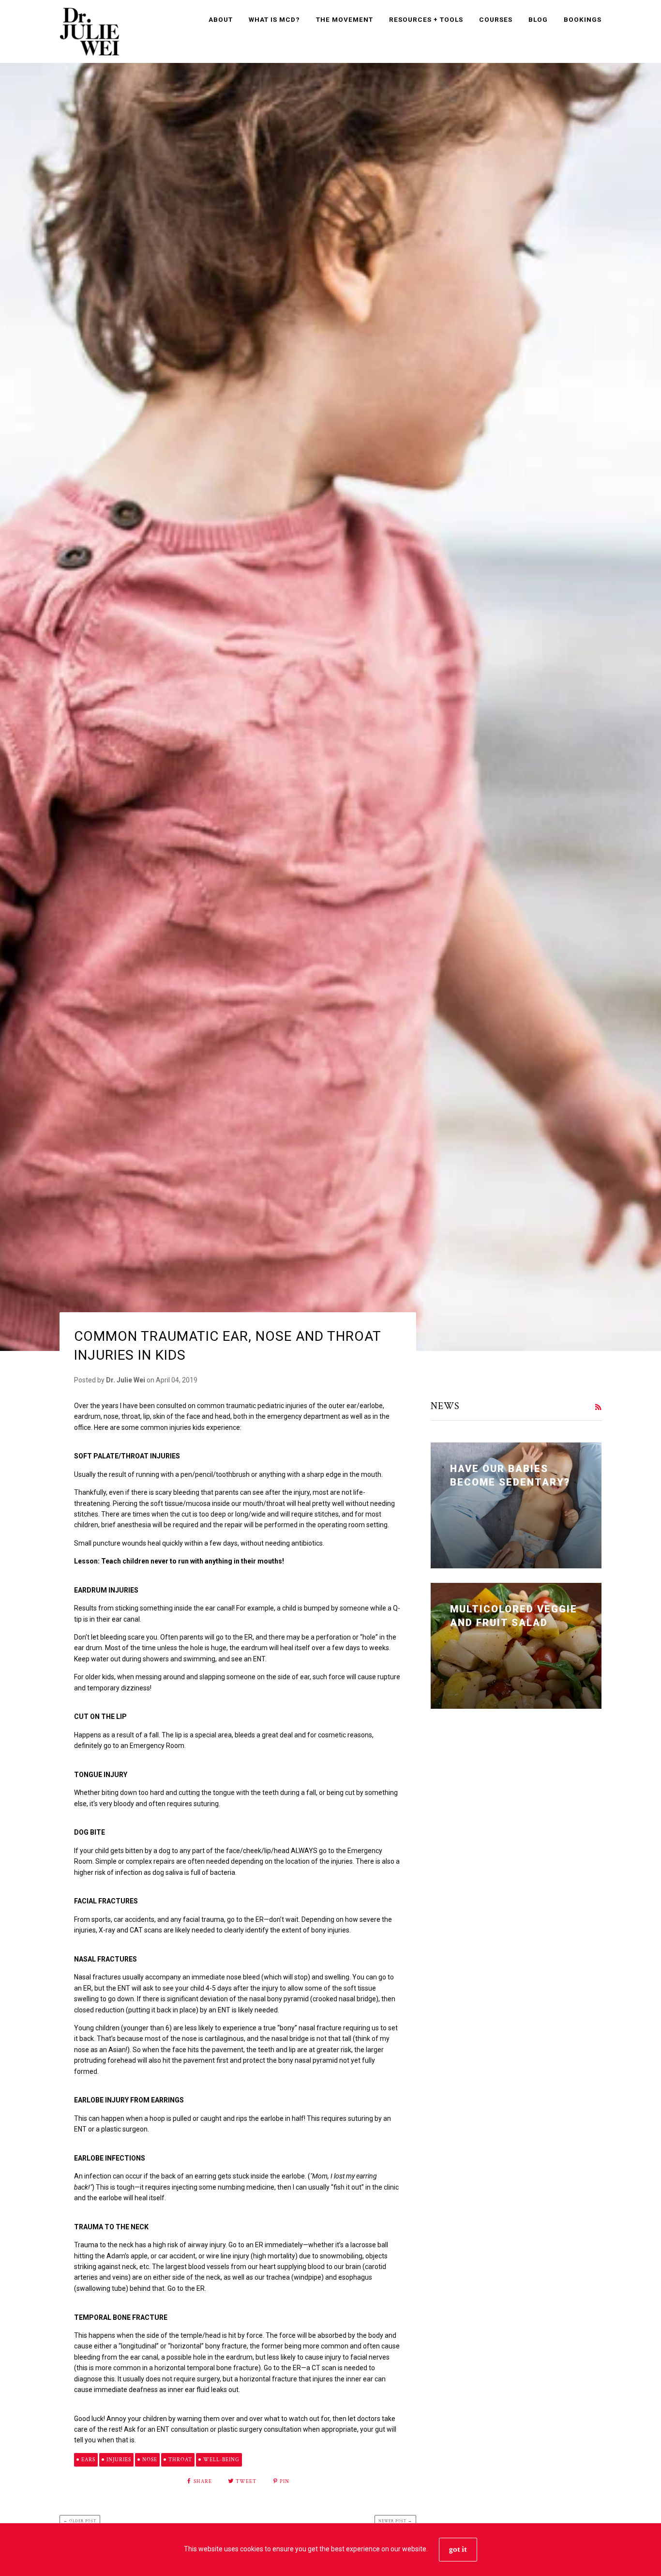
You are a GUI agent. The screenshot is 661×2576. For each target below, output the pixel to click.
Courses (496, 19)
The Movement (345, 19)
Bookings (583, 19)
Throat (180, 2460)
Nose (150, 2460)
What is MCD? (274, 19)
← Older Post (80, 2521)
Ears (88, 2460)
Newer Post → (395, 2521)
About (221, 19)
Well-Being (221, 2460)
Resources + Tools (426, 19)
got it (458, 2549)
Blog (538, 19)
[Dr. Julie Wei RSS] (598, 1407)
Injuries (119, 2460)
